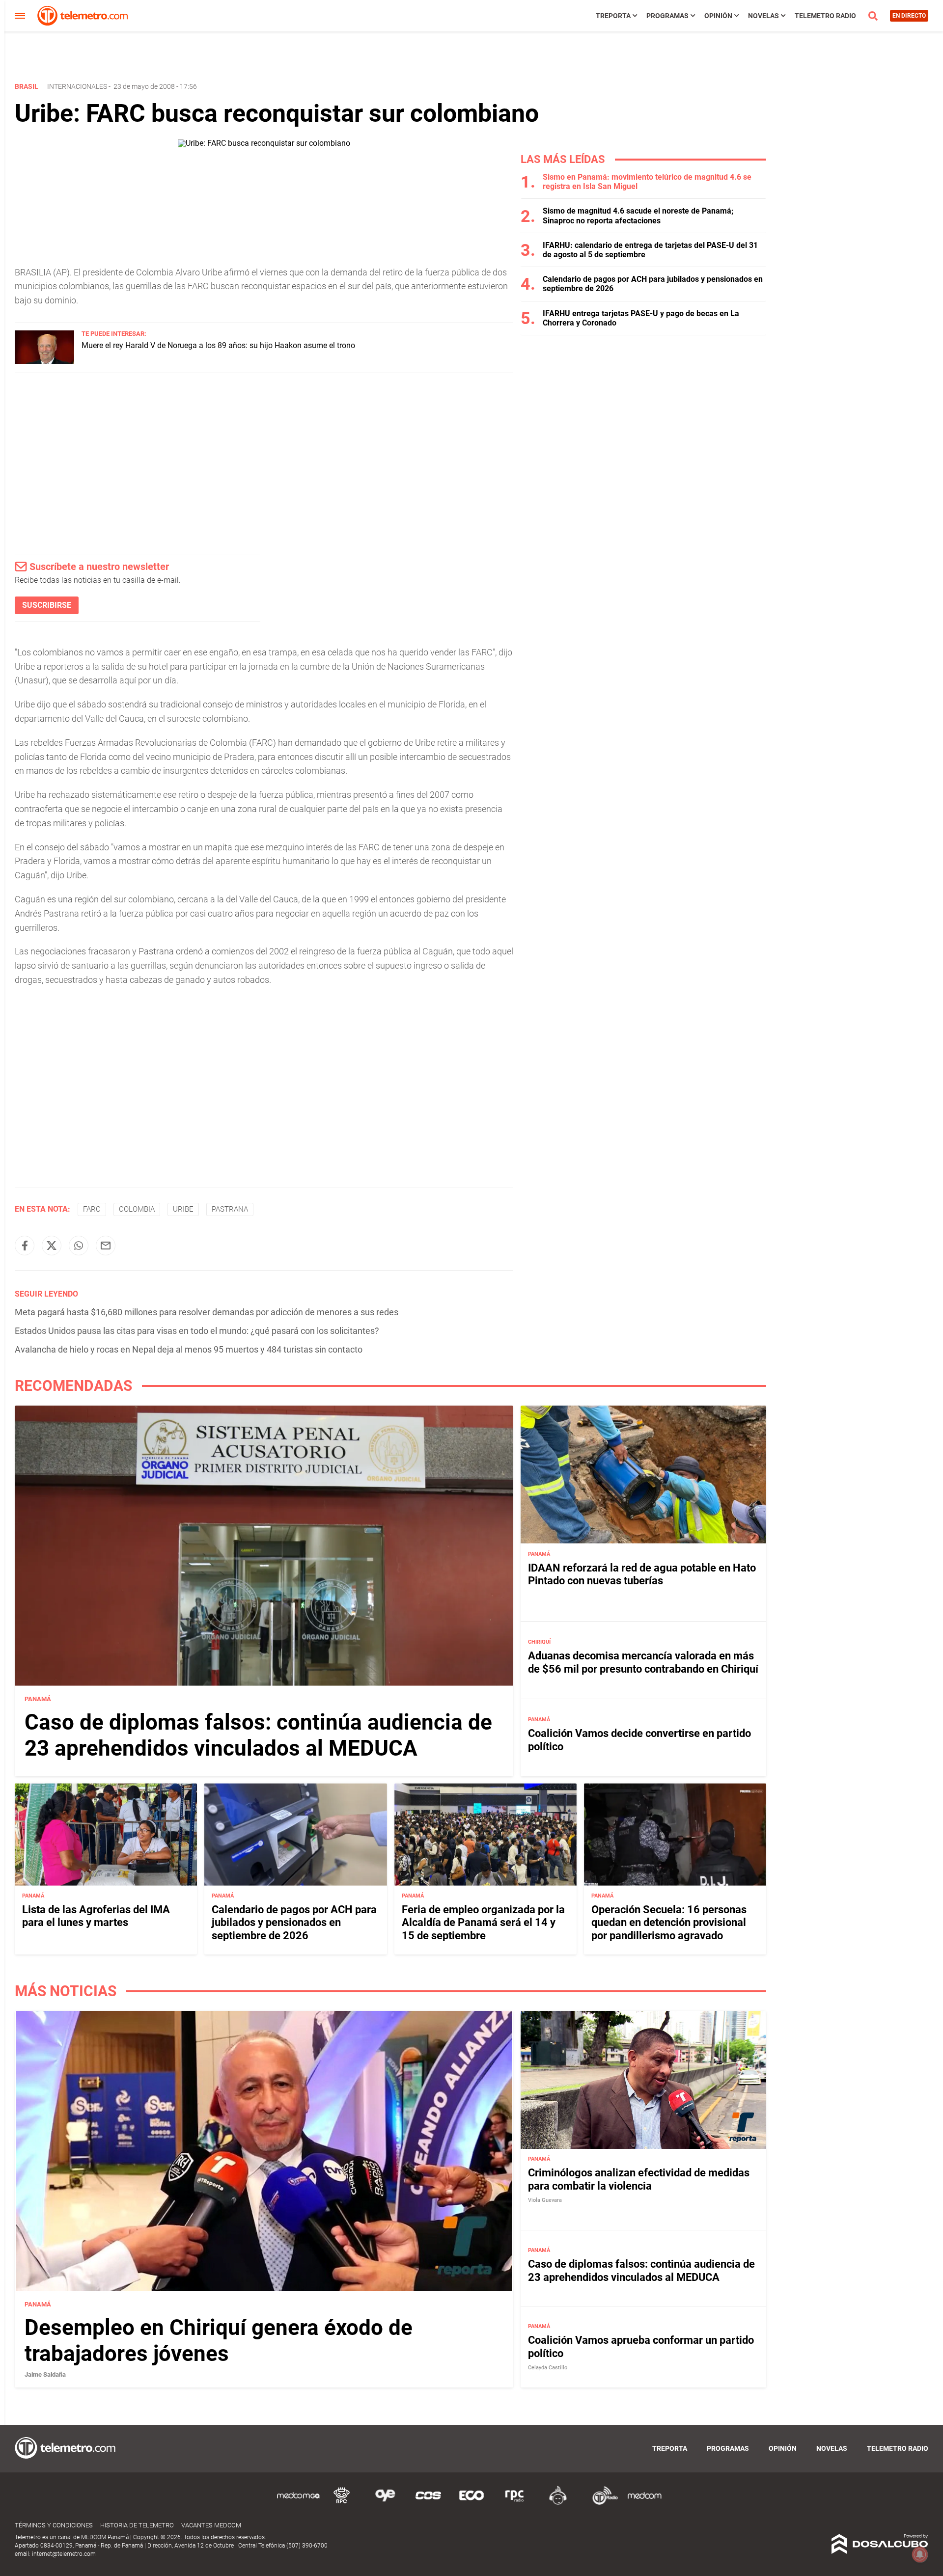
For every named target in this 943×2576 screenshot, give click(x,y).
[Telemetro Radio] (601, 2503)
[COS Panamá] (428, 2503)
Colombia (137, 1209)
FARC (92, 1209)
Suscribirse (47, 605)
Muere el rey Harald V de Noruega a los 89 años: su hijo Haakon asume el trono (218, 345)
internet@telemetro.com (64, 2554)
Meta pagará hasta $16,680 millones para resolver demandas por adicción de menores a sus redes (207, 1312)
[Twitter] (52, 1246)
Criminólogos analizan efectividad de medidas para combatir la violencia (639, 2180)
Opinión (718, 16)
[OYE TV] (385, 2503)
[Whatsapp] (79, 1246)
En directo (909, 16)
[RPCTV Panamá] (342, 2503)
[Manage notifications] (920, 2554)
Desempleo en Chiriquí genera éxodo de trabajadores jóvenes (219, 2341)
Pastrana (230, 1209)
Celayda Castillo (548, 2368)
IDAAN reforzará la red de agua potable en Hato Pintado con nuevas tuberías (642, 1574)
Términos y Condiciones (54, 2525)
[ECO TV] (471, 2503)
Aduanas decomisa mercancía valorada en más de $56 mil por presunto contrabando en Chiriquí (643, 1662)
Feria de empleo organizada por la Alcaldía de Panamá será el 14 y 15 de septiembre (483, 1923)
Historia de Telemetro (137, 2525)
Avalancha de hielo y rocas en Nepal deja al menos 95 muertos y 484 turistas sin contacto (189, 1349)
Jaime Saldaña (45, 2375)
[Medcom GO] (299, 2503)
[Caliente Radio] (558, 2503)
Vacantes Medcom (211, 2525)
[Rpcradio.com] (515, 2503)
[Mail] (106, 1246)
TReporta (613, 16)
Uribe (183, 1209)
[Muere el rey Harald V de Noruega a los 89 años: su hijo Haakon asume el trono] (44, 361)
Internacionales (77, 86)
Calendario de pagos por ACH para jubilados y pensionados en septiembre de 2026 (294, 1923)
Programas (667, 16)
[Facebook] (25, 1246)
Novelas (763, 16)
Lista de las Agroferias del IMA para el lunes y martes (96, 1916)
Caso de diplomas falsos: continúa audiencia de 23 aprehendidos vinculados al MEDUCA (258, 1735)
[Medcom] (644, 2503)
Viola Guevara (545, 2200)
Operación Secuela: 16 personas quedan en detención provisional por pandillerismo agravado (669, 1923)
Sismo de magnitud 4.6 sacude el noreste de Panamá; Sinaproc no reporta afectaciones (638, 216)
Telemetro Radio (825, 16)
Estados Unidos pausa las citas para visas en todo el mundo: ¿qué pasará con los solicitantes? (197, 1331)
